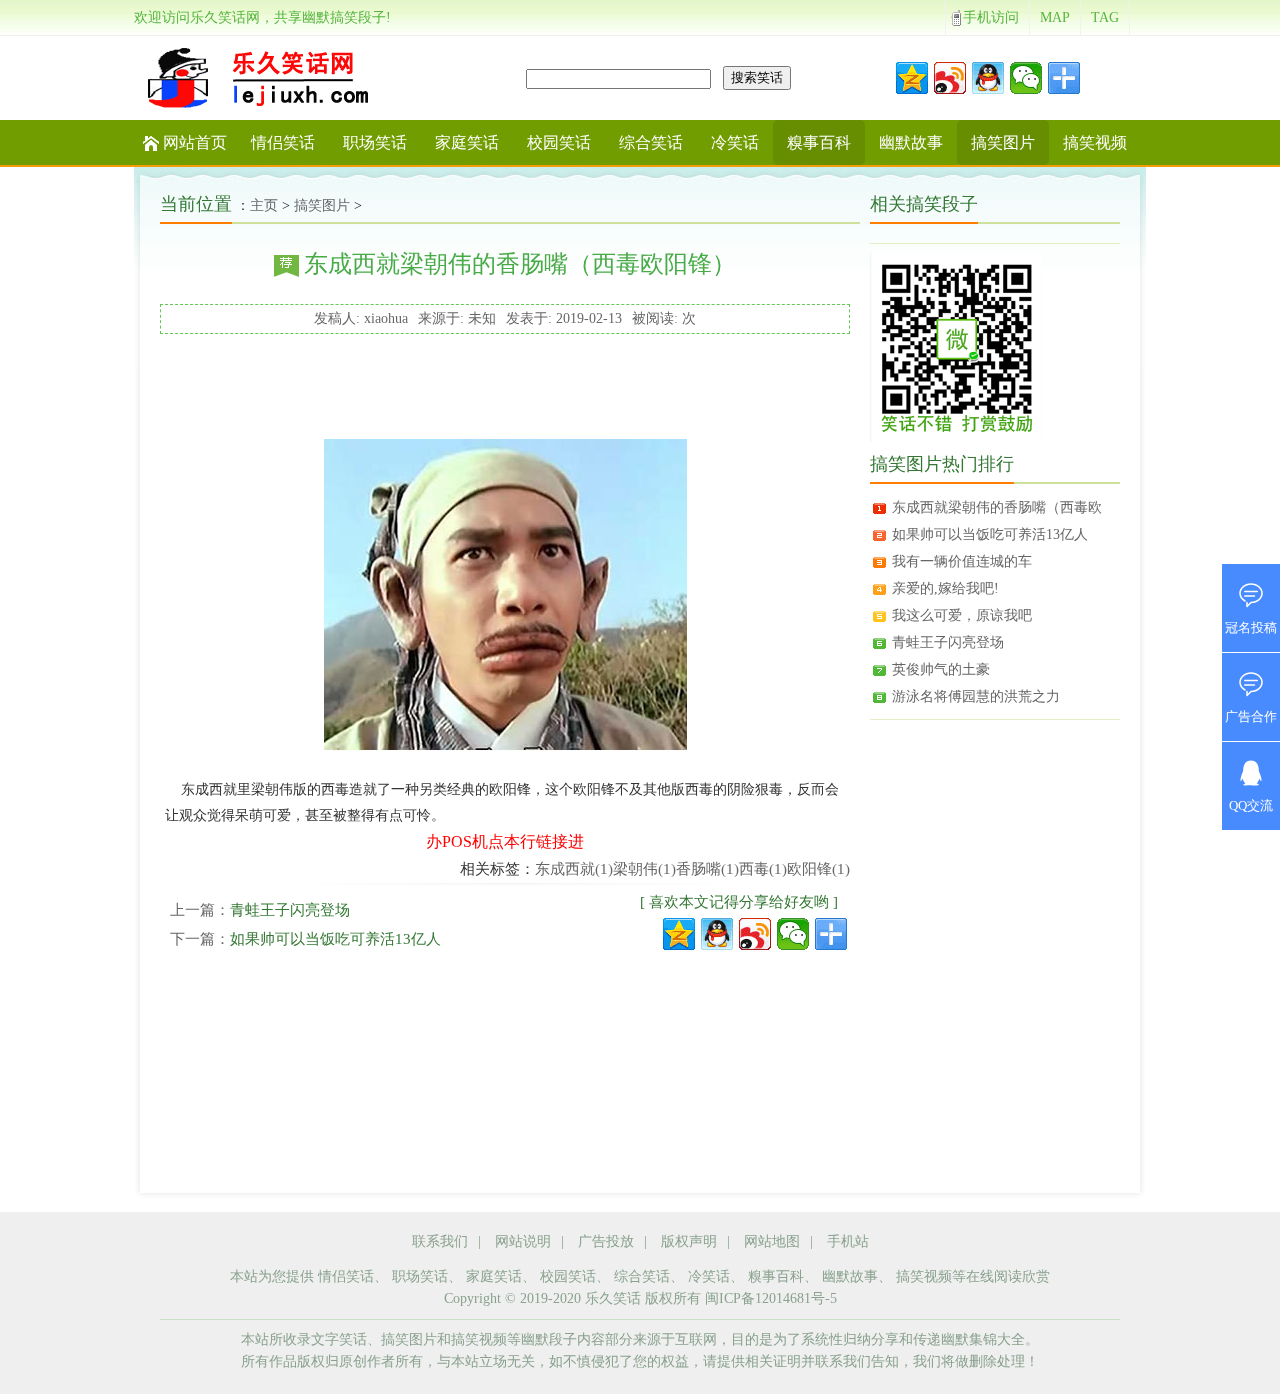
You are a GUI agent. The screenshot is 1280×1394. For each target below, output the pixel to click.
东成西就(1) (574, 869)
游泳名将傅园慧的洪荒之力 (976, 696)
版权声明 (689, 1241)
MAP (1055, 17)
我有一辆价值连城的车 (962, 561)
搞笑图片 (1003, 142)
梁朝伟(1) (644, 869)
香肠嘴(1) (707, 869)
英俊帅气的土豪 (941, 669)
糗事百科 (819, 142)
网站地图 (772, 1241)
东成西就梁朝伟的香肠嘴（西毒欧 (997, 507)
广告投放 (606, 1241)
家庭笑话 (467, 142)
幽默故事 (911, 142)
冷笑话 (735, 142)
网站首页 (195, 142)
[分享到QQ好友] (988, 78)
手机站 (848, 1241)
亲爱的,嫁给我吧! (945, 588)
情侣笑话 (283, 142)
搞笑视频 (1095, 142)
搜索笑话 (757, 77)
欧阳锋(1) (818, 869)
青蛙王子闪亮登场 (290, 910)
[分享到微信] (1026, 78)
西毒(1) (763, 869)
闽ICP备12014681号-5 (771, 1298)
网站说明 (523, 1241)
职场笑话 (375, 142)
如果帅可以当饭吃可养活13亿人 (335, 939)
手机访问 (991, 17)
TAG (1105, 17)
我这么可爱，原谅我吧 (962, 615)
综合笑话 (651, 142)
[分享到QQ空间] (912, 78)
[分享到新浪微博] (950, 78)
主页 (264, 205)
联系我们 (440, 1241)
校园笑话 (559, 142)
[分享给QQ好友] (717, 934)
